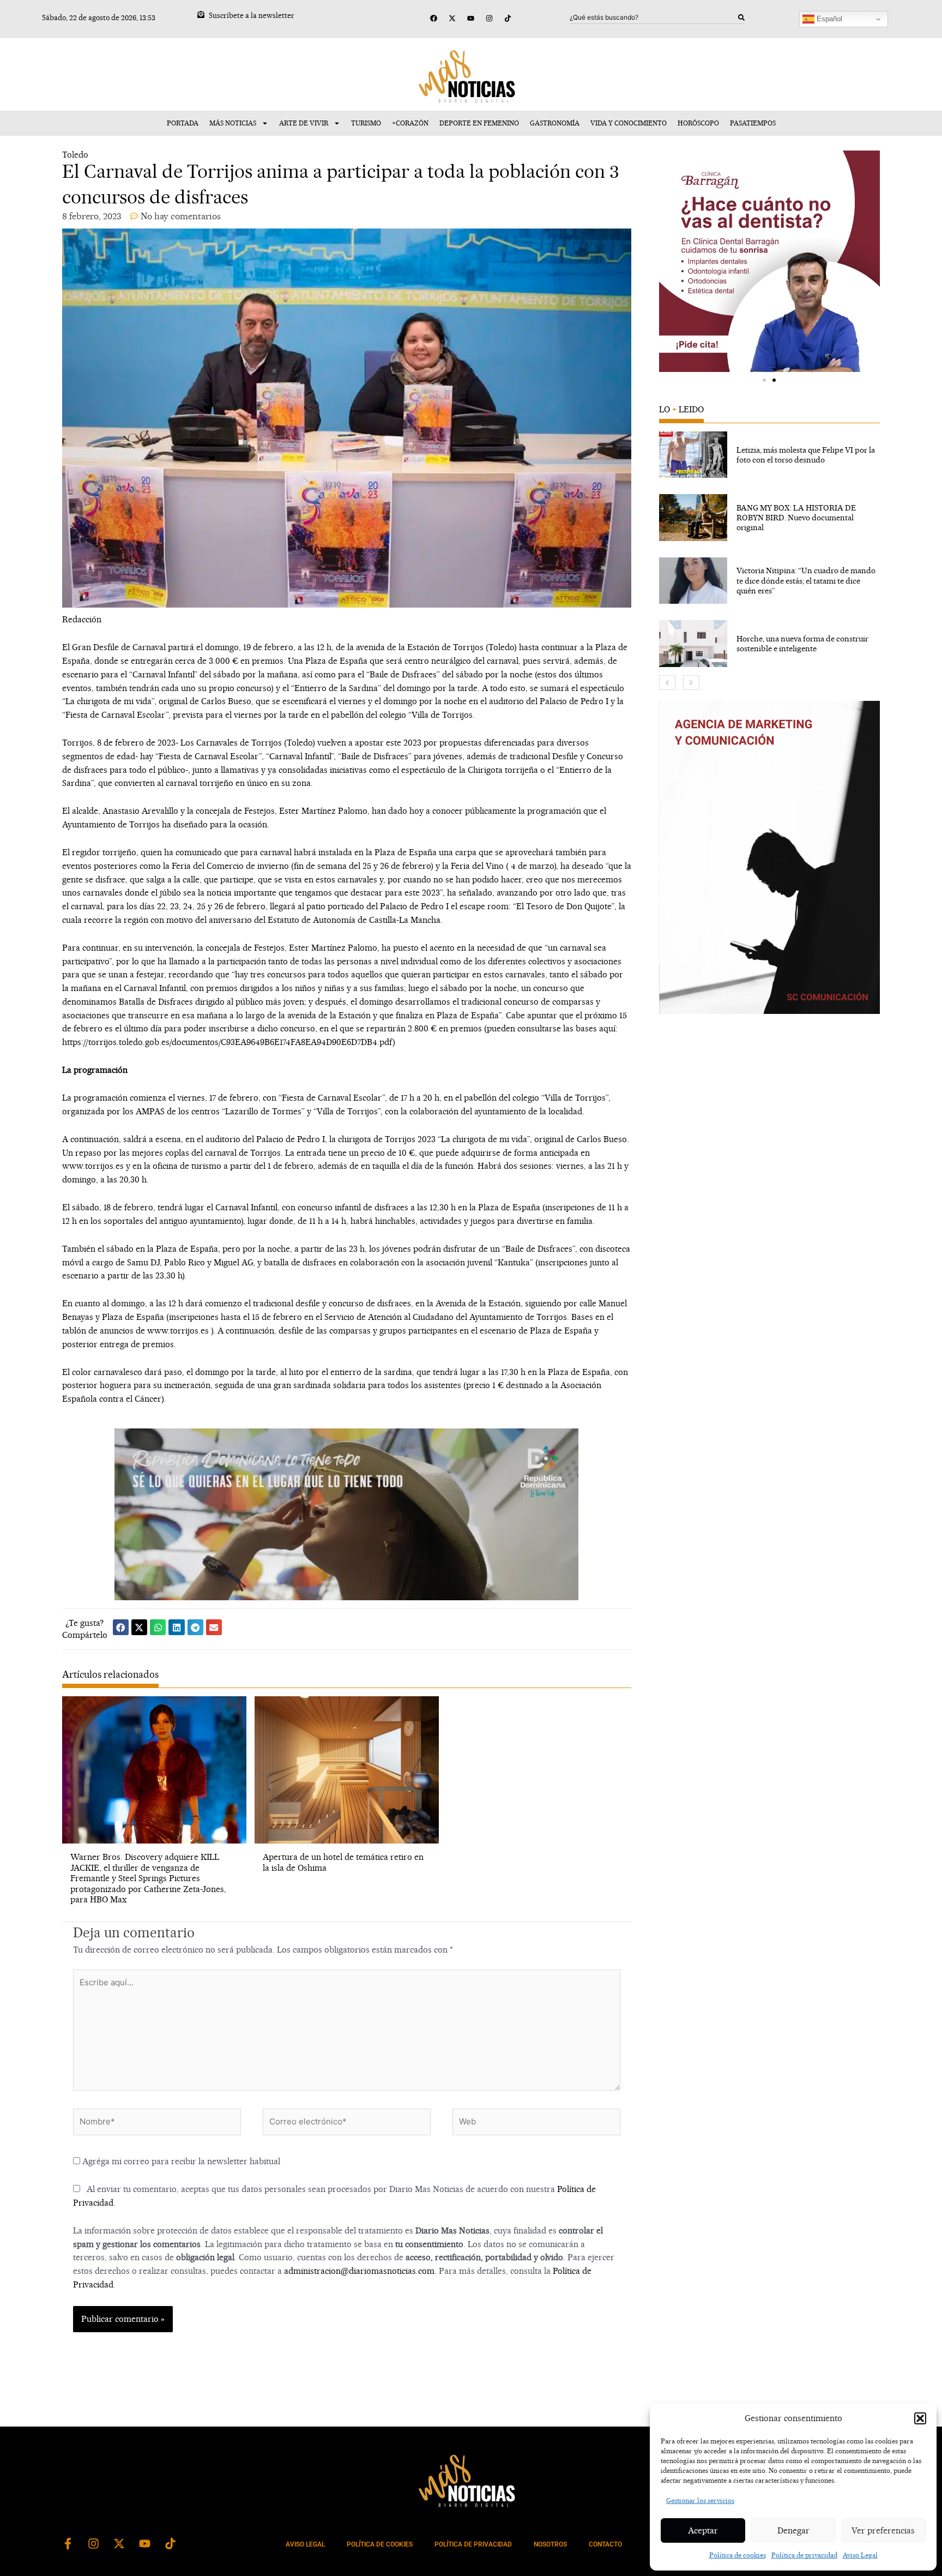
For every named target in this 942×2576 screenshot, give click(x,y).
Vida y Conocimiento (629, 123)
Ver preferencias (883, 2530)
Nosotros (550, 2544)
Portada (183, 123)
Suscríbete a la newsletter (252, 15)
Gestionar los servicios (700, 2500)
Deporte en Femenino (479, 123)
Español (828, 19)
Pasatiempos (753, 123)
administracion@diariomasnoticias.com (359, 2271)
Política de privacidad (804, 2555)
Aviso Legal (860, 2555)
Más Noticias (233, 123)
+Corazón (410, 123)
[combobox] (654, 17)
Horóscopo (698, 123)
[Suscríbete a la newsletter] (201, 14)
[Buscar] (741, 17)
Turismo (366, 123)
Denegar (793, 2530)
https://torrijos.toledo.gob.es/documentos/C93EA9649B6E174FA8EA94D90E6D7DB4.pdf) (229, 1042)
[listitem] (770, 455)
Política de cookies (738, 2555)
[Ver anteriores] (667, 683)
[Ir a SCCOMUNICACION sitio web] (770, 857)
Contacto (605, 2544)
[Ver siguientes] (691, 683)
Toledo (75, 155)
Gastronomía (555, 123)
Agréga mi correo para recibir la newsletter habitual (180, 2161)
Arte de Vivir (304, 123)
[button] (920, 2418)
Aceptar (703, 2530)
